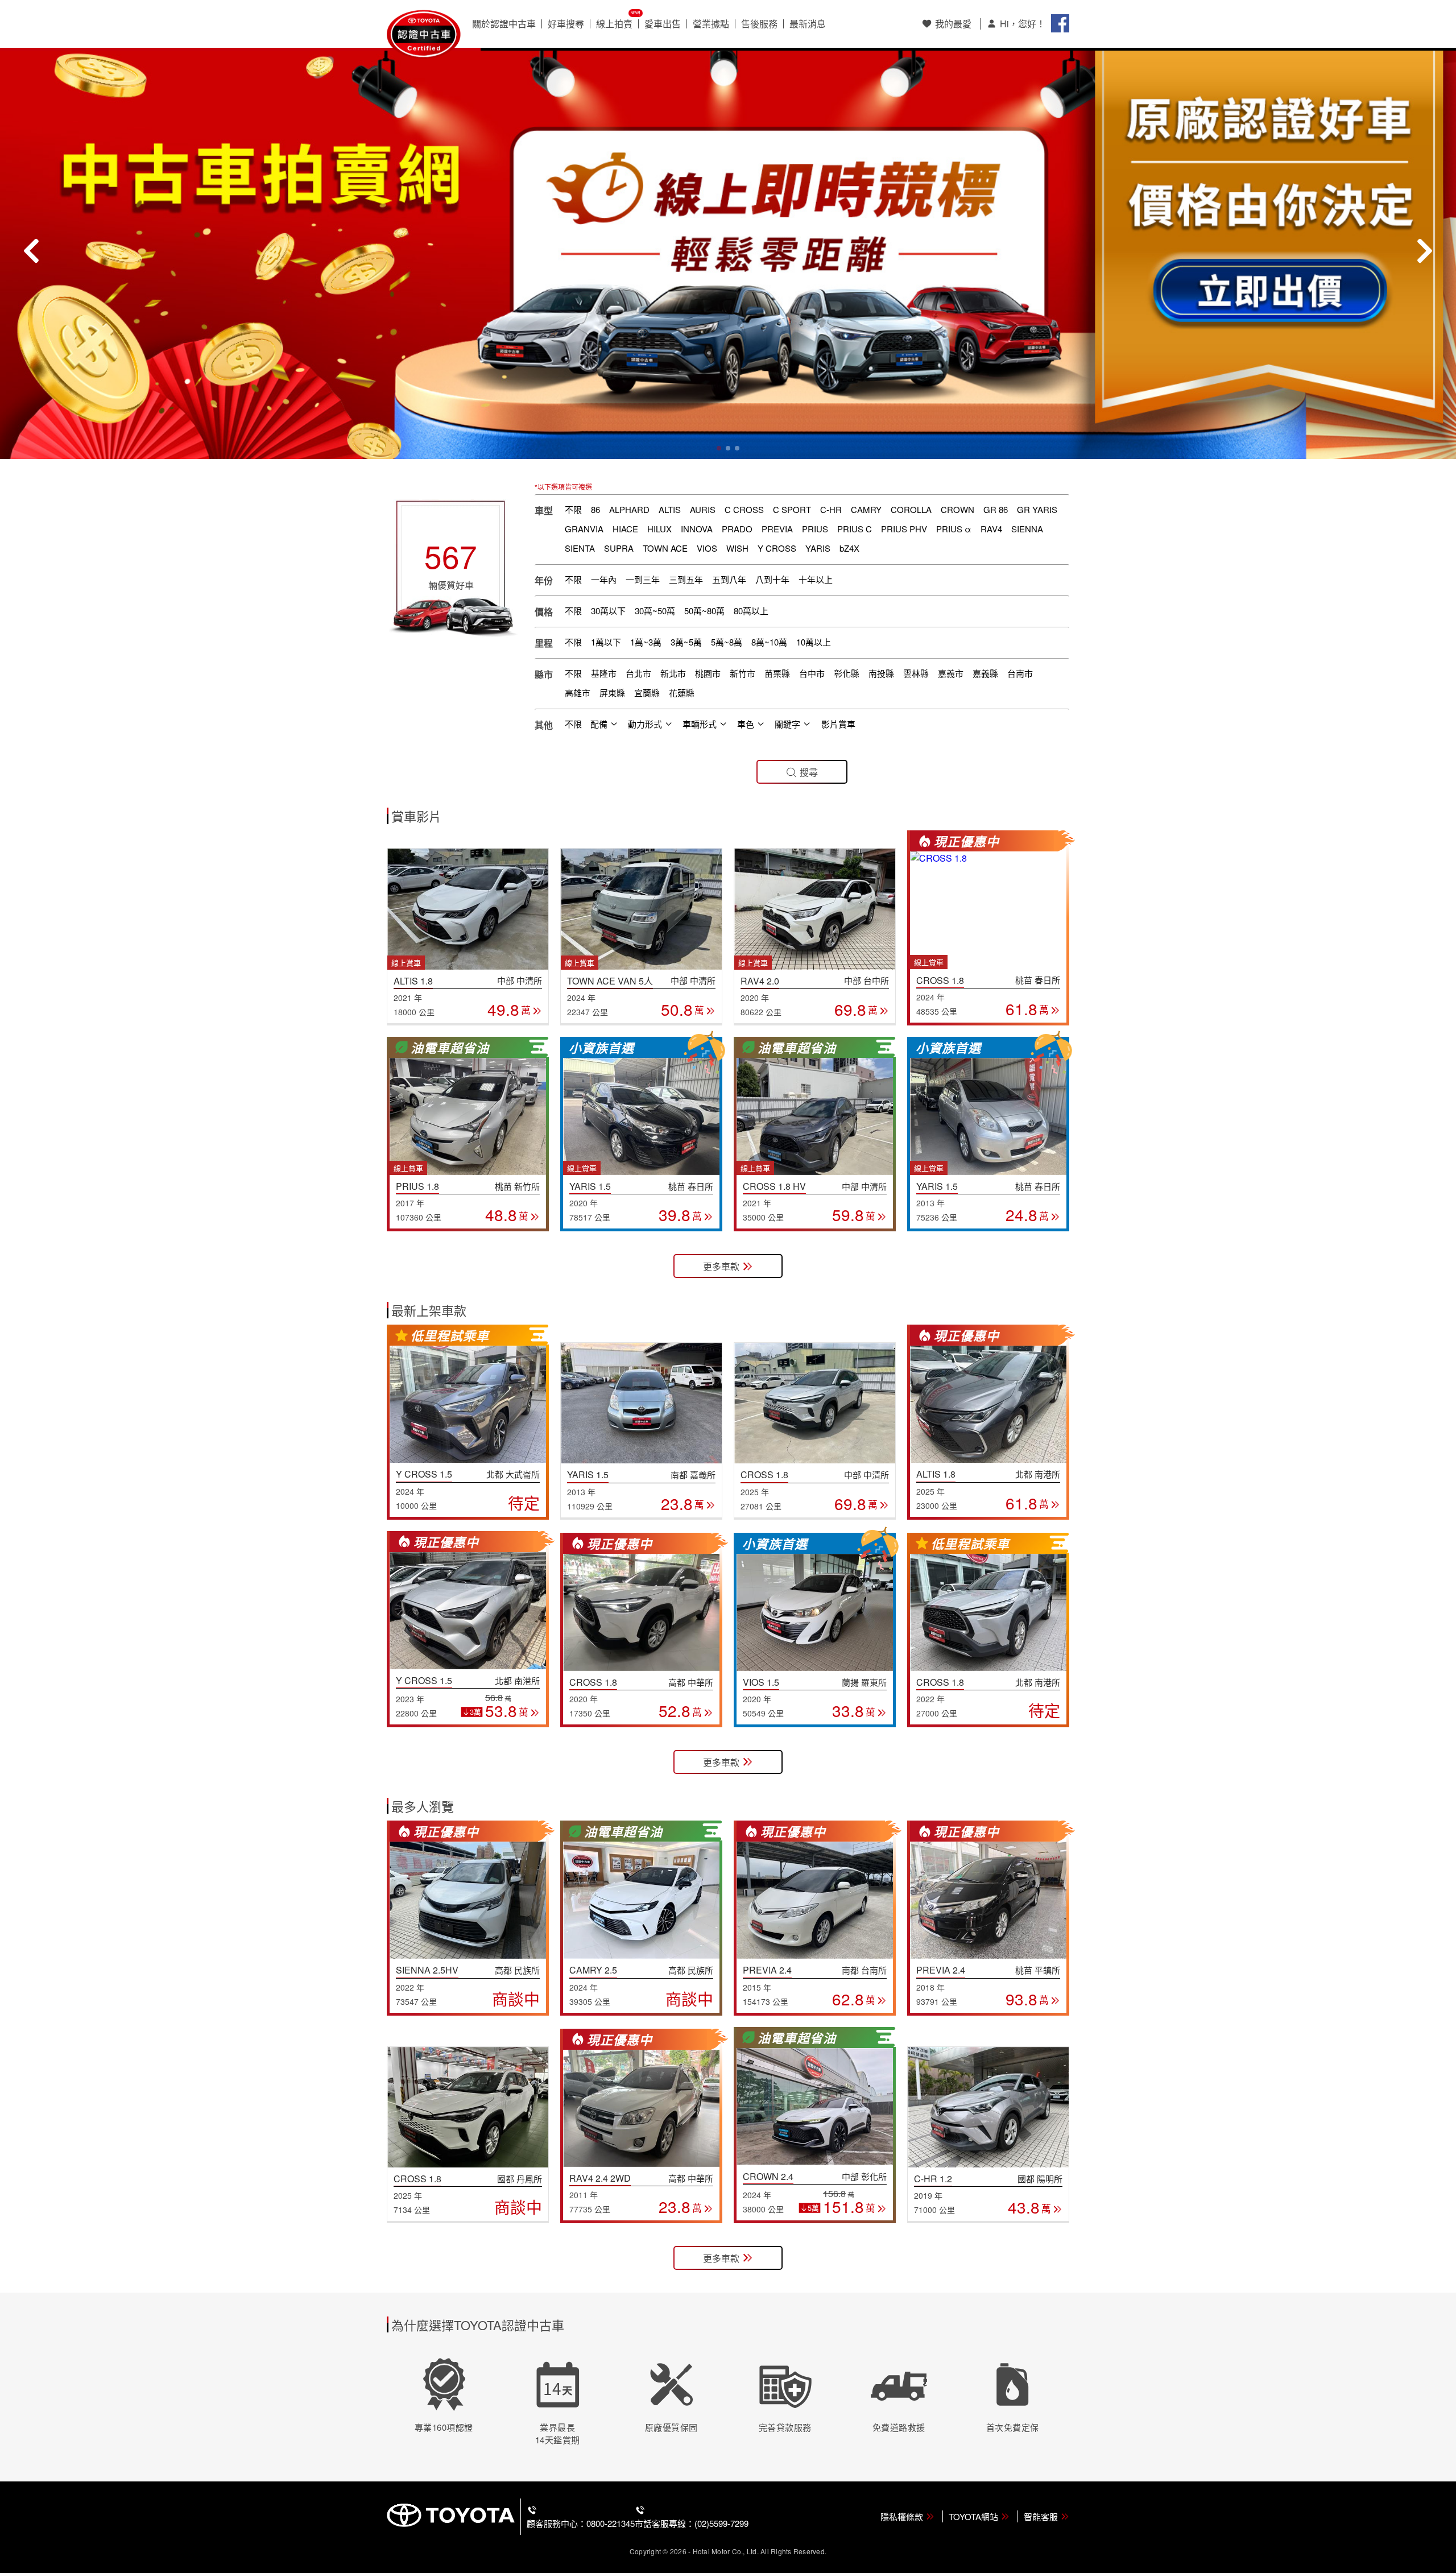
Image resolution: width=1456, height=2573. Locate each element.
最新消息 (808, 24)
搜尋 (809, 772)
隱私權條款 (902, 2516)
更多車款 (721, 1266)
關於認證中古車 (504, 24)
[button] (719, 448)
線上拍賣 (614, 24)
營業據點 (711, 24)
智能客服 (1041, 2516)
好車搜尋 (566, 24)
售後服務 (759, 24)
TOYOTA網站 (973, 2516)
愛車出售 (663, 24)
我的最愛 (953, 24)
